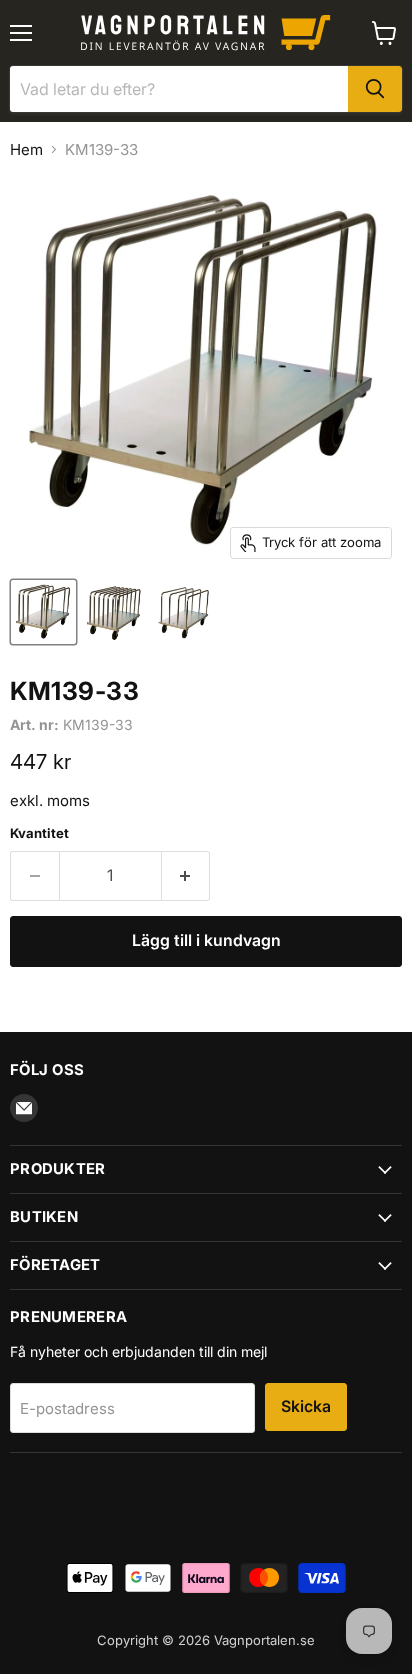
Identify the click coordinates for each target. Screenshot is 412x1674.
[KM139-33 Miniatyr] (43, 612)
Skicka (306, 1406)
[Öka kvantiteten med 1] (186, 876)
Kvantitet (39, 833)
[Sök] (375, 89)
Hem (26, 149)
